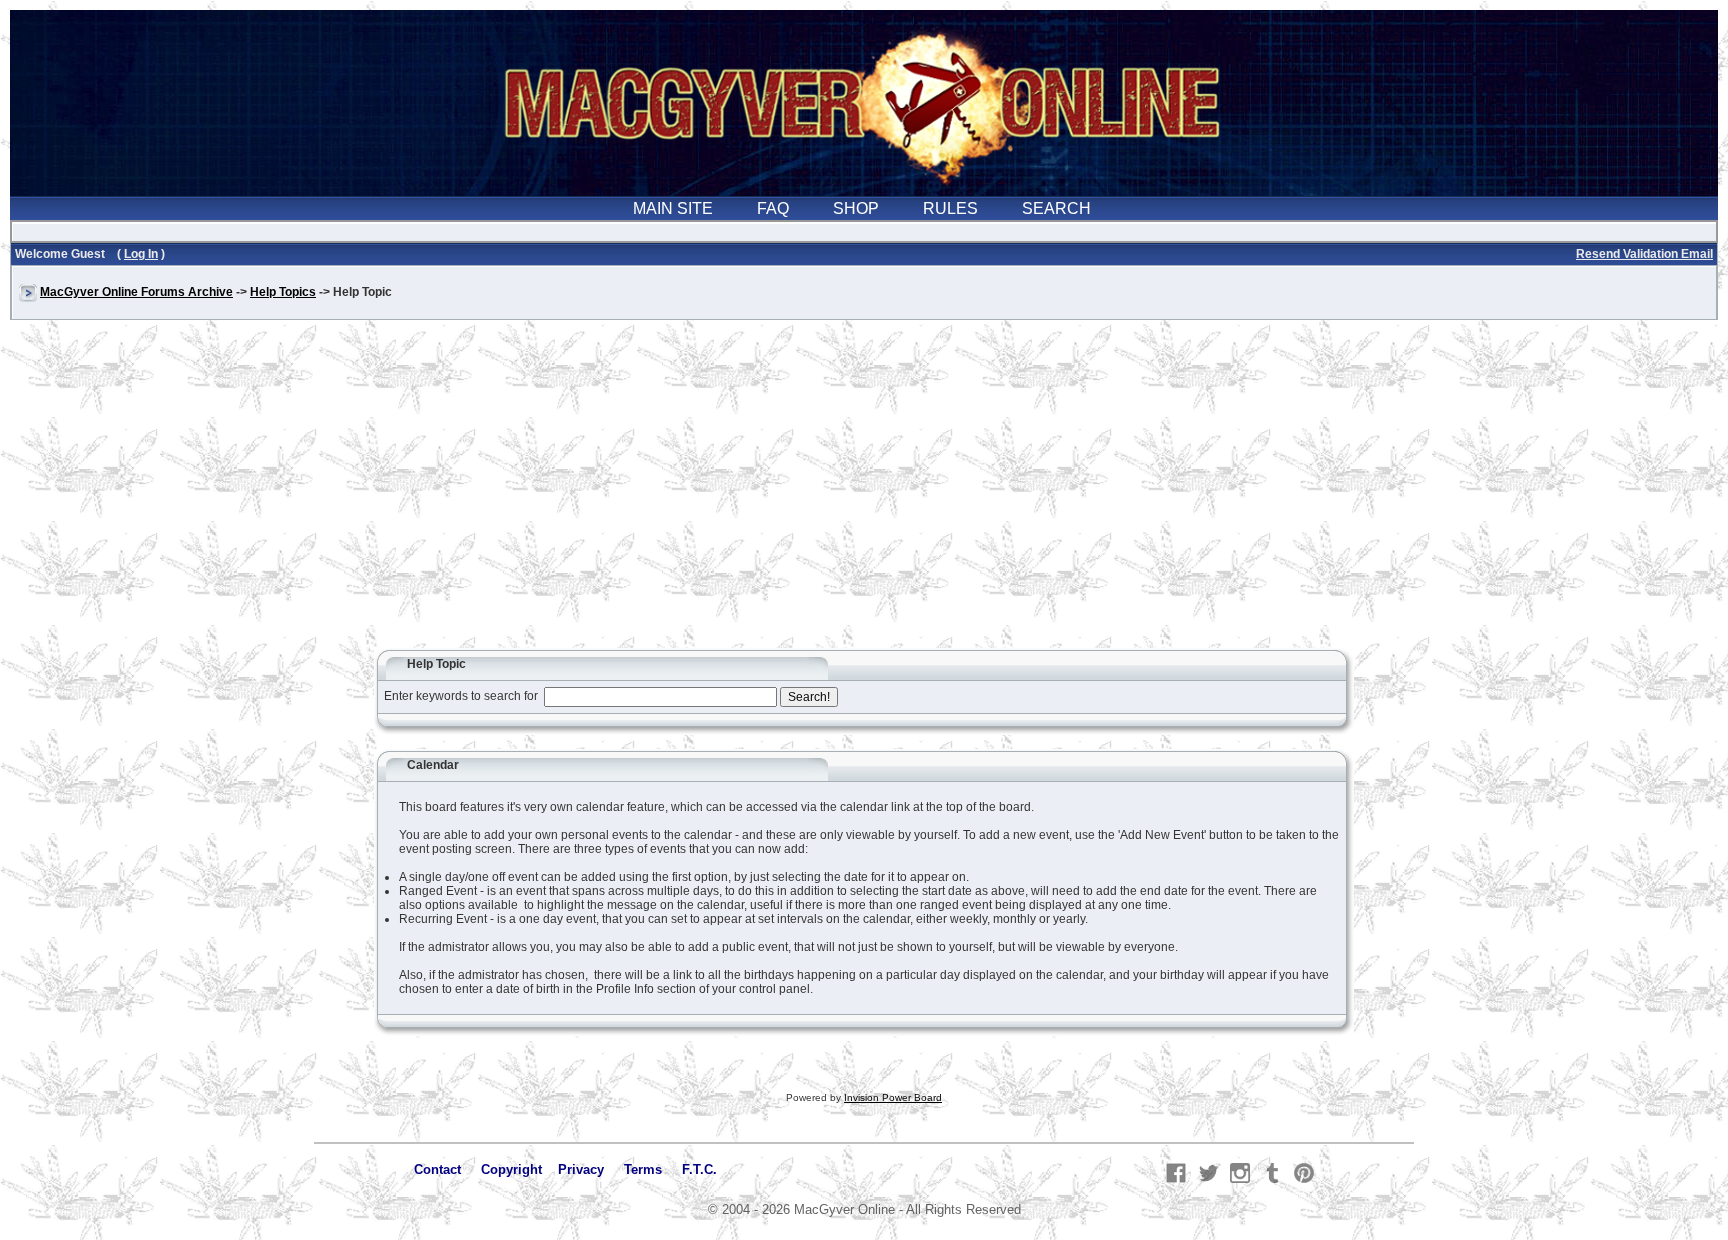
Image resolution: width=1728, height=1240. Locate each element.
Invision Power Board (893, 1097)
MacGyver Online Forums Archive (136, 292)
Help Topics (283, 292)
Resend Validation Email (1644, 254)
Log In (141, 254)
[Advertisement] (864, 494)
